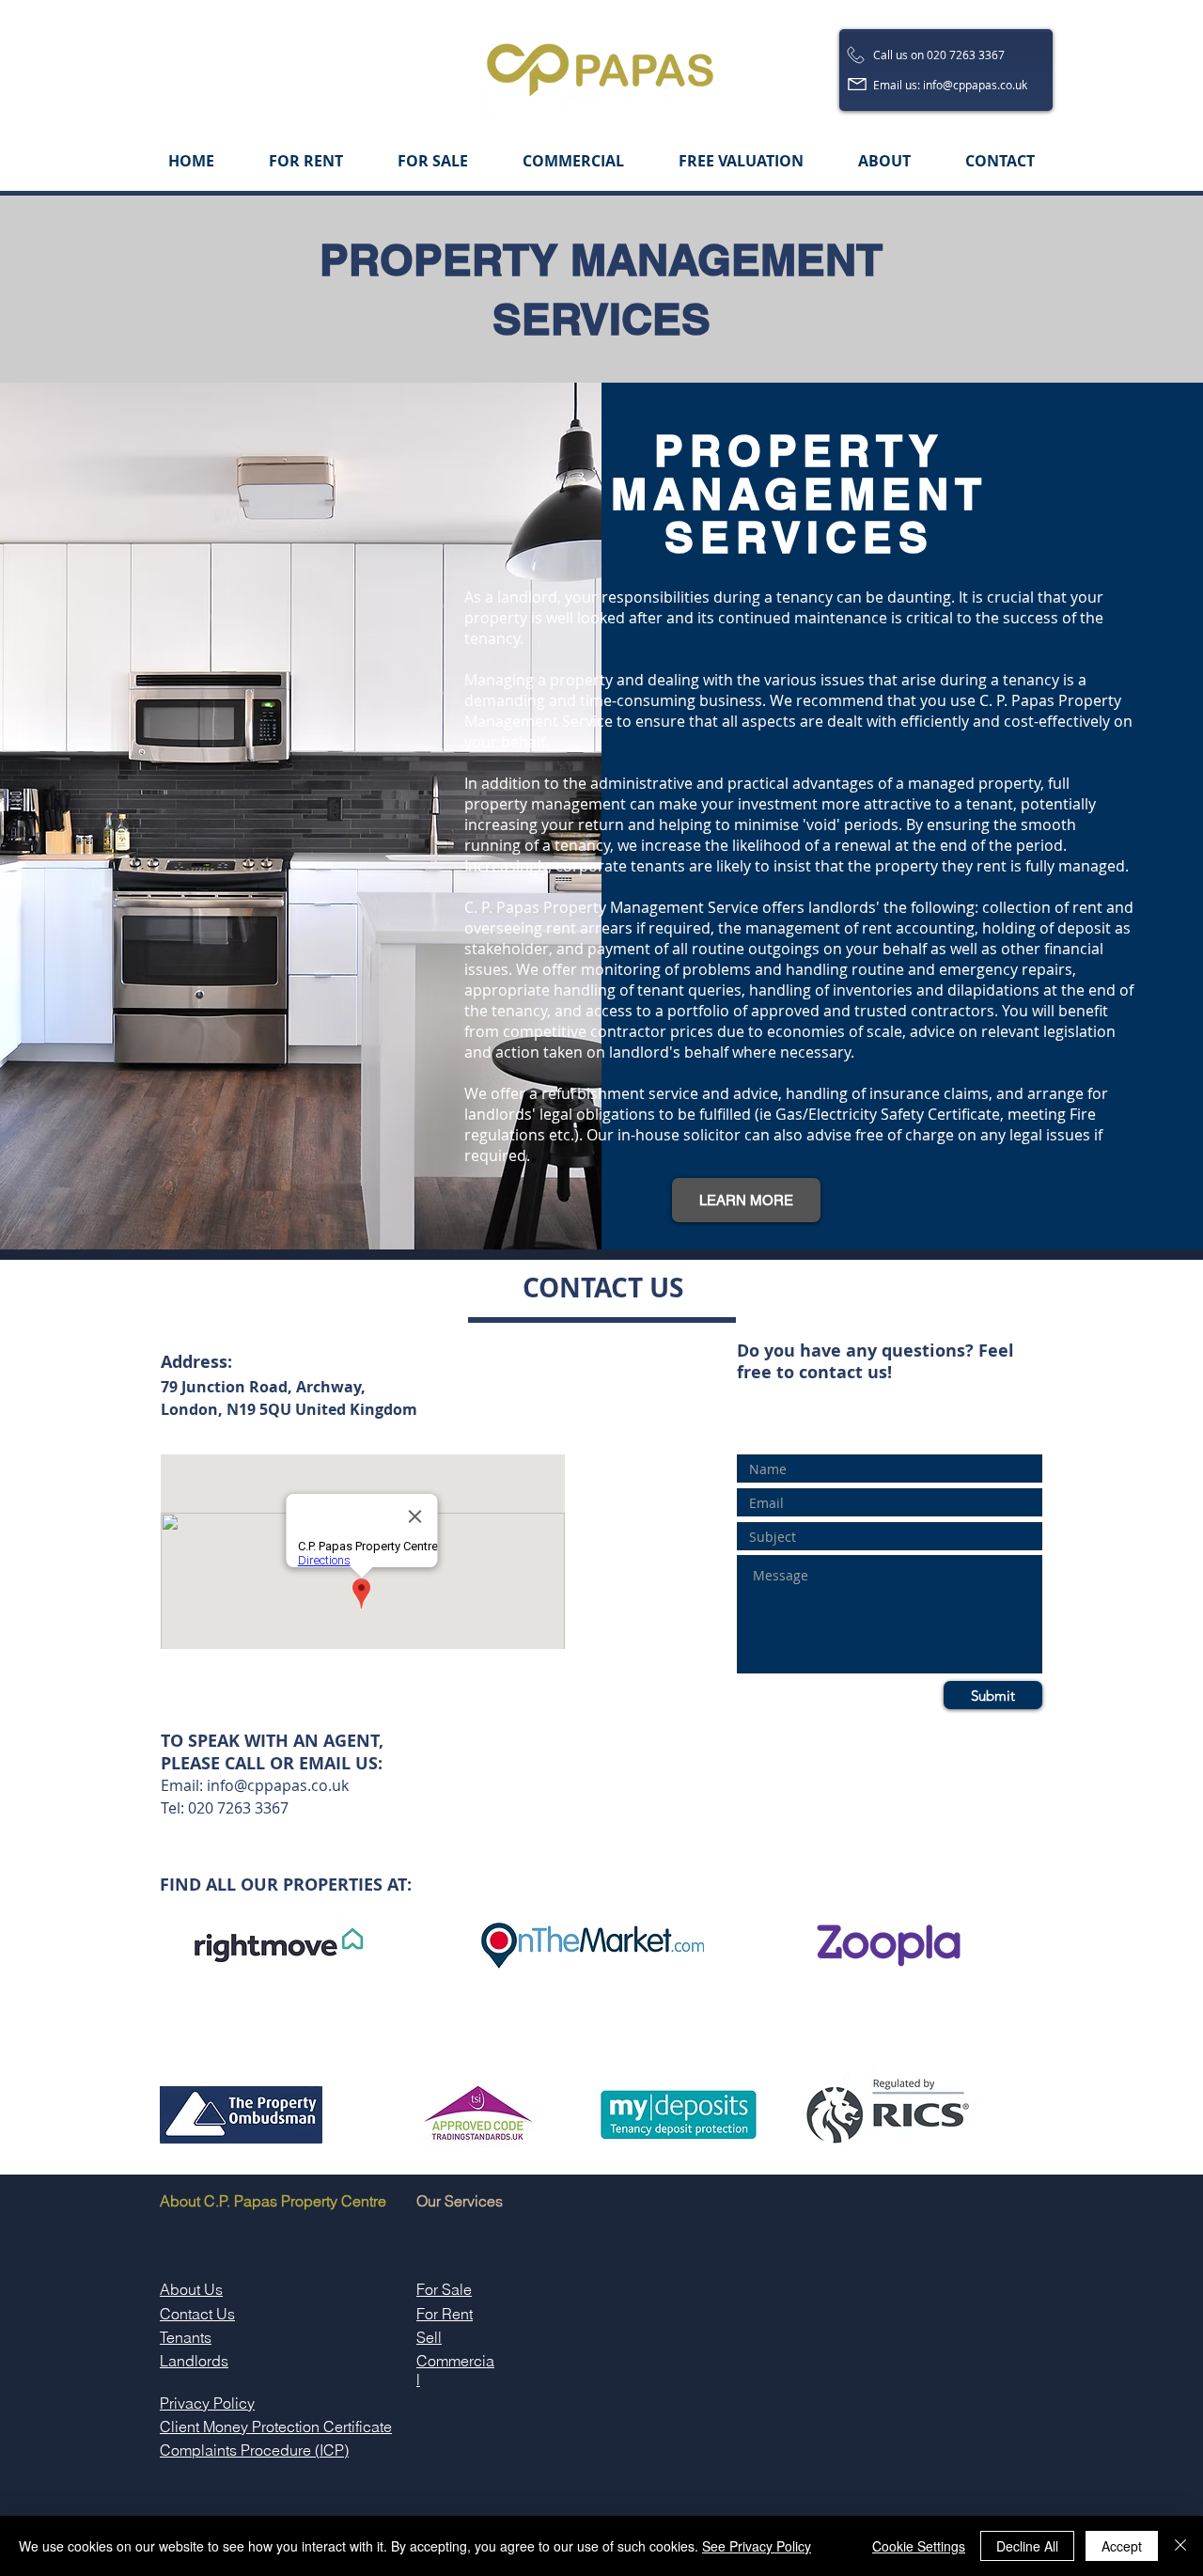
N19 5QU (261, 1409)
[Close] (1180, 2546)
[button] (746, 1200)
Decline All (1027, 2546)
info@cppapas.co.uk (278, 1785)
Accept (1122, 2546)
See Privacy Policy (757, 2546)
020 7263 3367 (238, 1808)
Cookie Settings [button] (919, 2546)
